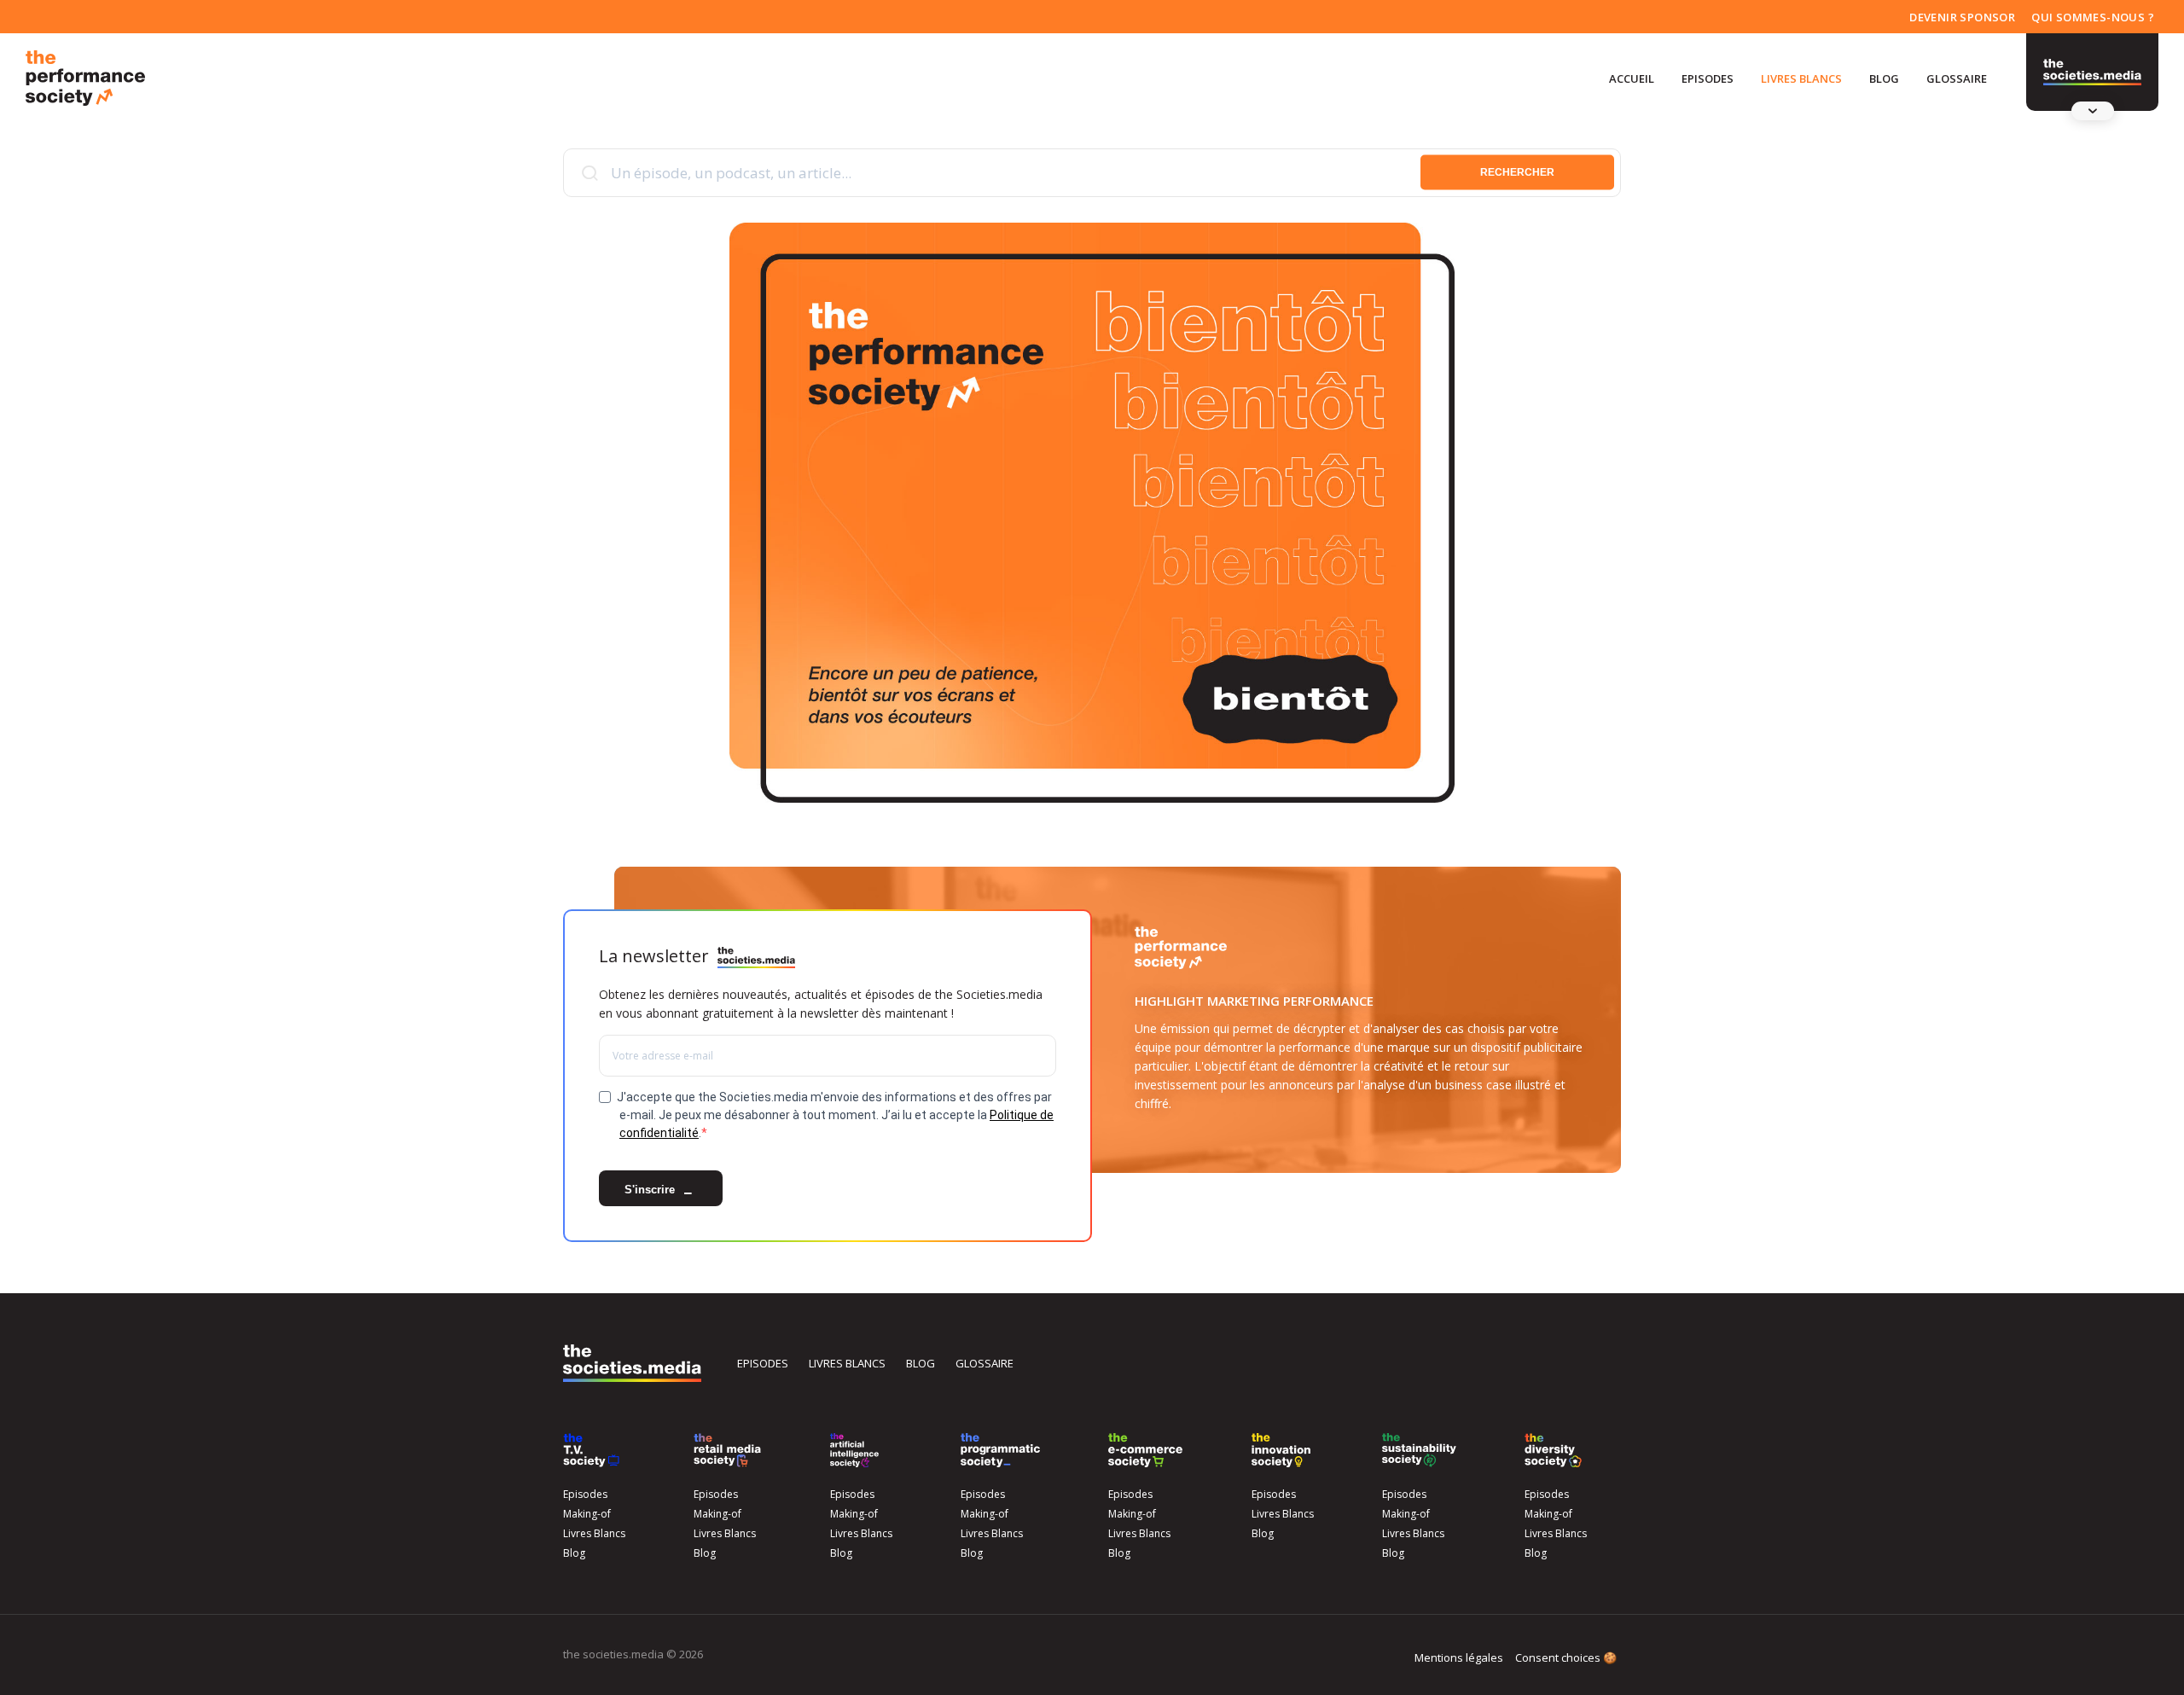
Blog (1884, 78)
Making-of (587, 1514)
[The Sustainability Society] (1419, 1450)
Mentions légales (1459, 1657)
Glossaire (1957, 78)
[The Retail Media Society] (727, 1450)
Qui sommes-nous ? (2093, 17)
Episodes (1708, 78)
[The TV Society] (591, 1450)
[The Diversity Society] (1553, 1450)
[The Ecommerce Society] (1145, 1450)
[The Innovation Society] (1281, 1450)
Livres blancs (847, 1363)
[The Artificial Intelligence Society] (854, 1450)
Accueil (1632, 78)
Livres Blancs (1801, 78)
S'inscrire (651, 1190)
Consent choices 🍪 (1566, 1657)
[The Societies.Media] (85, 78)
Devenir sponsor (1962, 17)
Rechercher (1517, 172)
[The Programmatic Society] (2092, 73)
